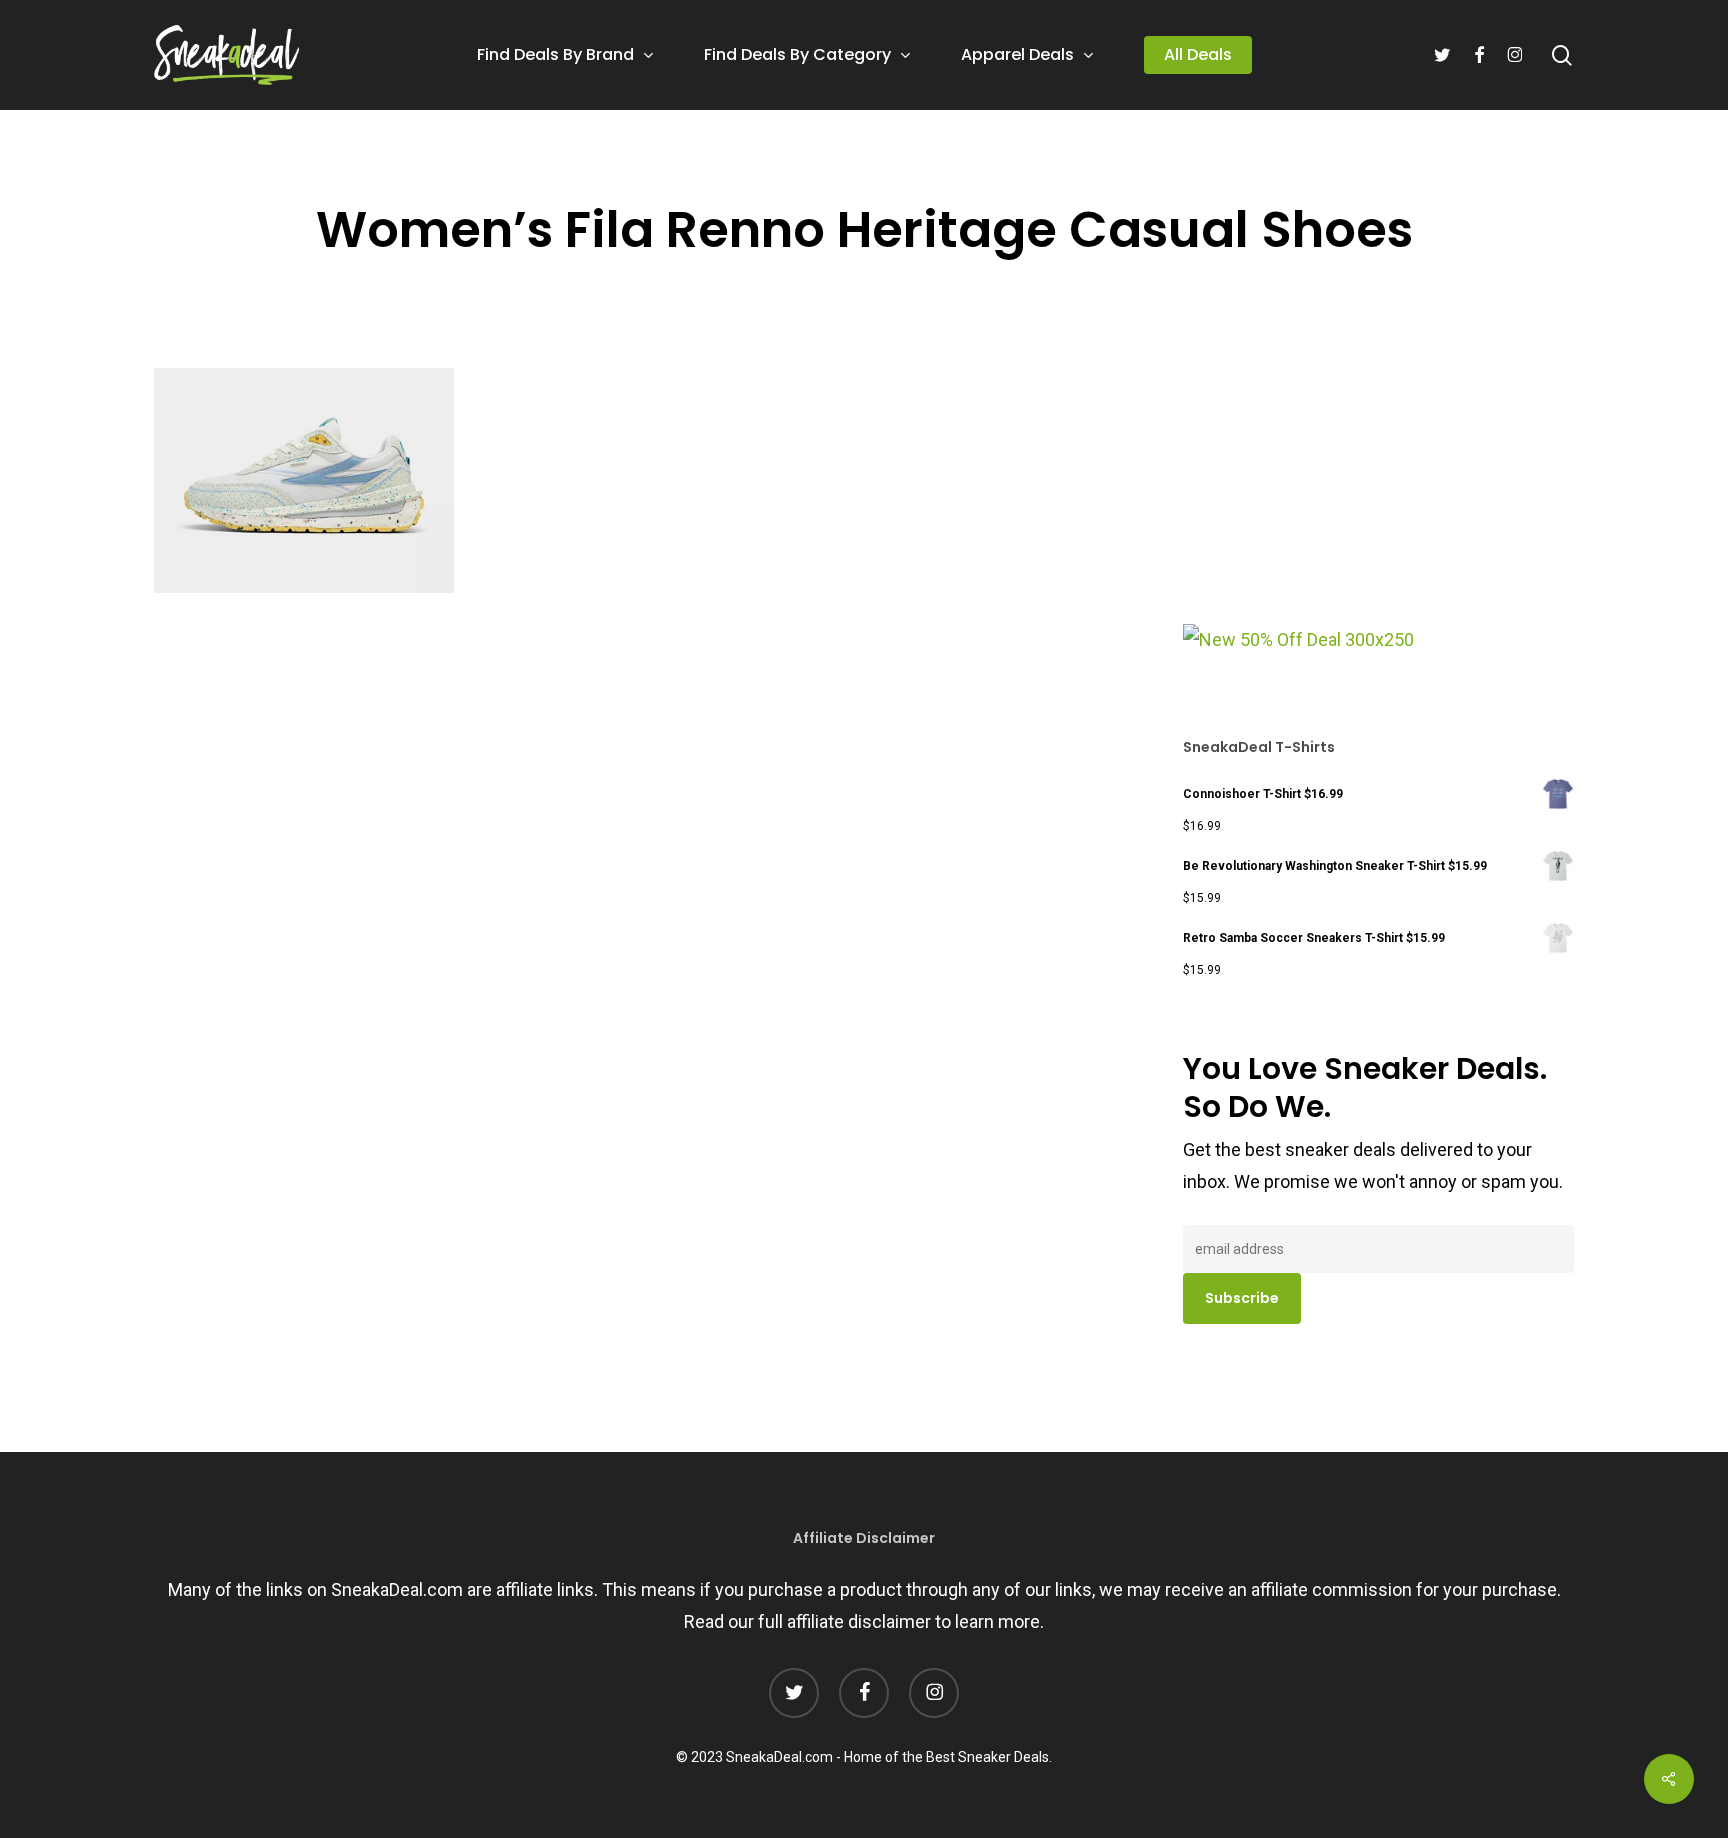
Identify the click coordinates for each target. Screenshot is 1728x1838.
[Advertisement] (1333, 489)
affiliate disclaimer (859, 1621)
